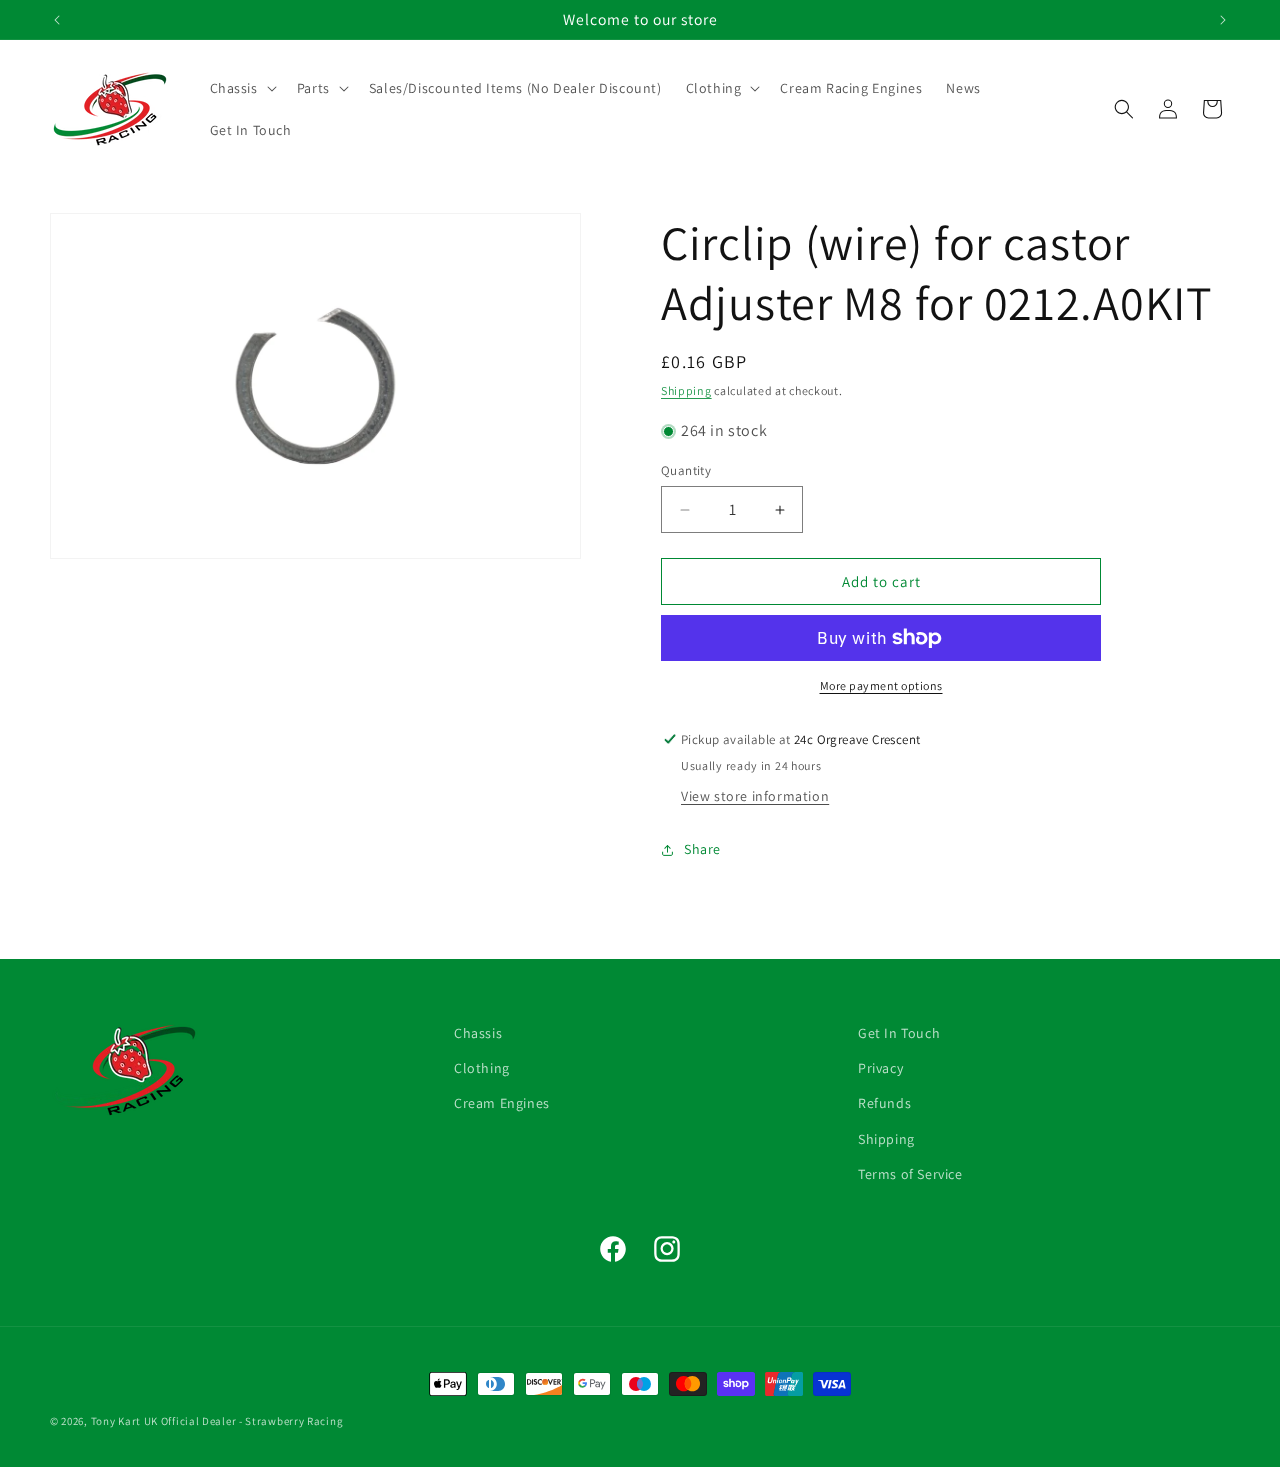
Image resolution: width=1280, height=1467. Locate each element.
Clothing (482, 1068)
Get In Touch (899, 1033)
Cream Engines (502, 1103)
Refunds (884, 1103)
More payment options (881, 685)
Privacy (880, 1068)
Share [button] (702, 849)
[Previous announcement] (57, 20)
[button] (241, 88)
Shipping (686, 390)
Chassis (478, 1033)
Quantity (686, 470)
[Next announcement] (1223, 20)
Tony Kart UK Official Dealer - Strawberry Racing (217, 1421)
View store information (755, 796)
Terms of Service (910, 1174)
